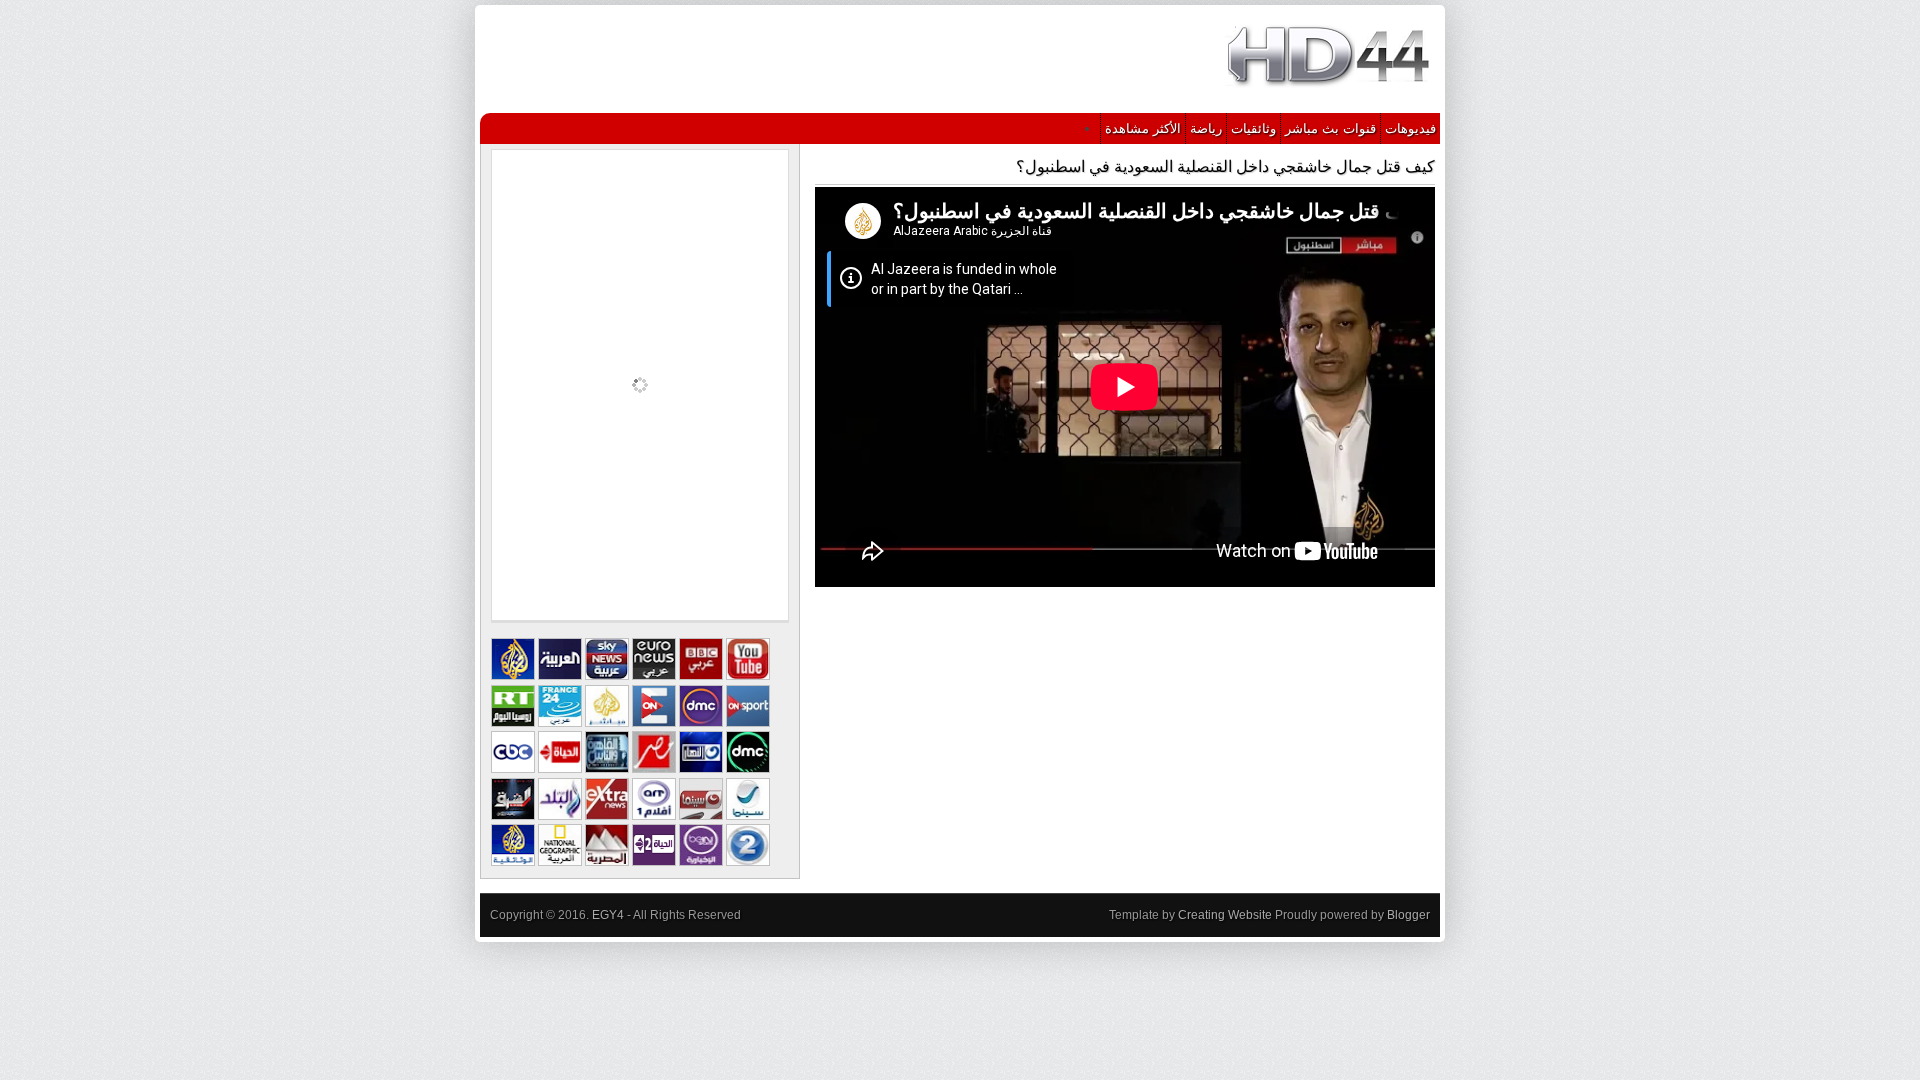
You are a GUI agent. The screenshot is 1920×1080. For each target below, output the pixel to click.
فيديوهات (1410, 128)
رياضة (1206, 128)
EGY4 (608, 915)
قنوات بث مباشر (1330, 128)
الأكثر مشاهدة (1143, 128)
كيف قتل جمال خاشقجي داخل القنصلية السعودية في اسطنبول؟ (1225, 166)
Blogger (1408, 915)
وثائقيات (1253, 128)
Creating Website (1225, 915)
